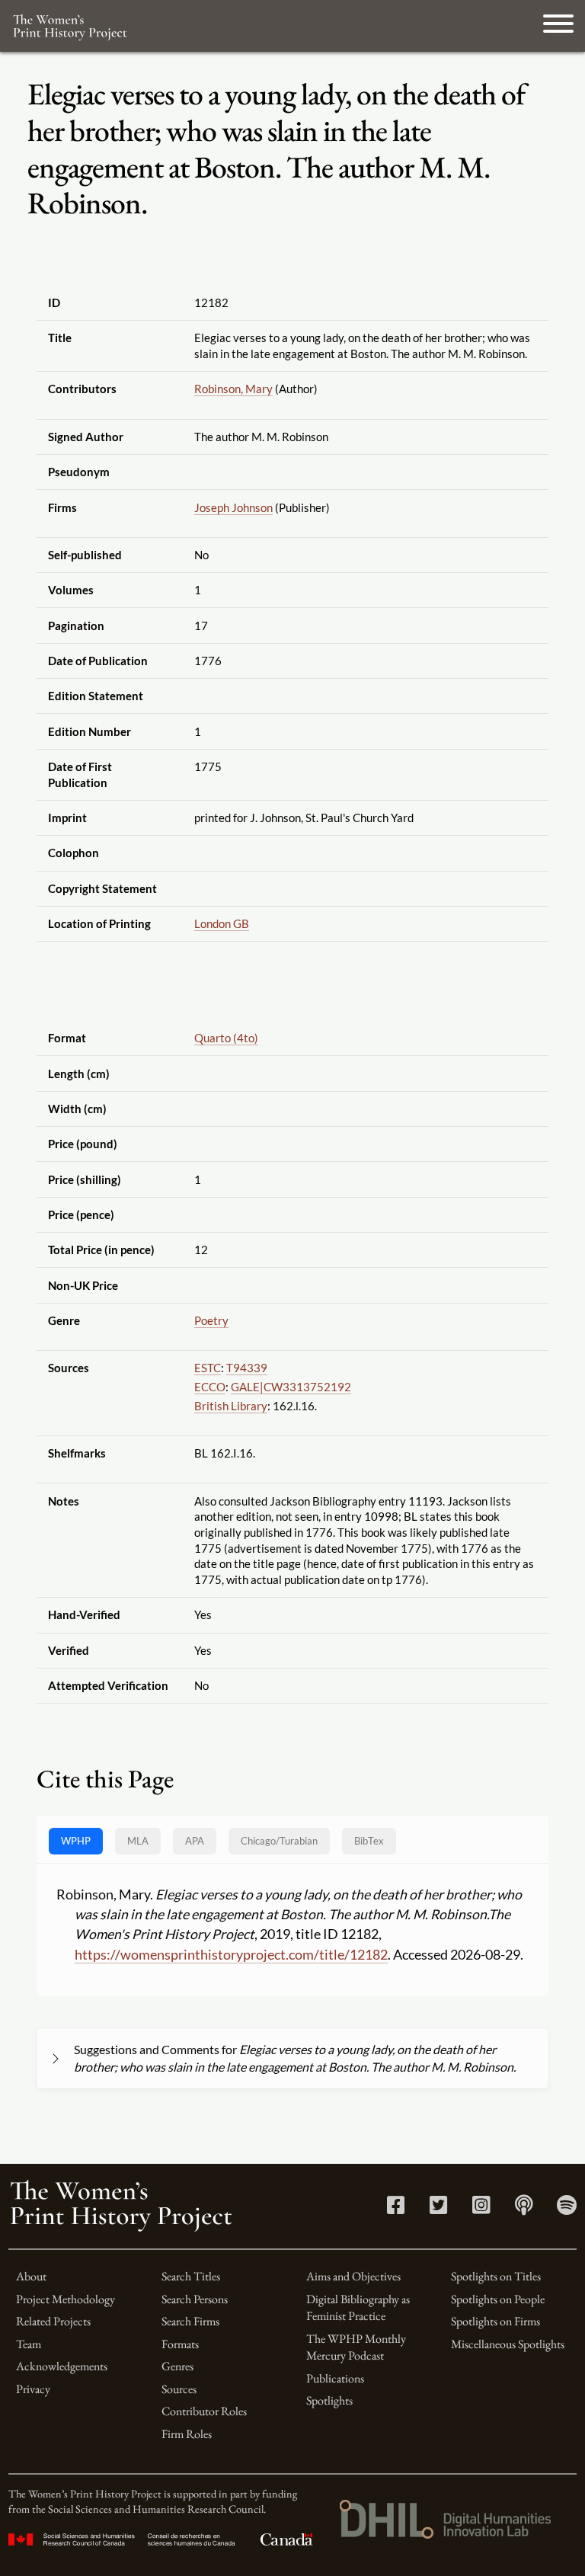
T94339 (247, 1368)
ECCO (210, 1387)
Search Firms (190, 2321)
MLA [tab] (138, 1841)
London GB (222, 923)
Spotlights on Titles (496, 2276)
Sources (179, 2389)
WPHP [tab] (76, 1841)
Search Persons (195, 2299)
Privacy (33, 2389)
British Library (231, 1406)
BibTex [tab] (369, 1841)
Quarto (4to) (226, 1038)
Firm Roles (187, 2434)
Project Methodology (66, 2299)
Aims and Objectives (353, 2276)
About (31, 2276)
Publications (335, 2378)
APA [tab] (195, 1841)
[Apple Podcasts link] (524, 2208)
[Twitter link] (438, 2208)
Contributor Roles (204, 2411)
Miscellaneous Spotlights (508, 2344)
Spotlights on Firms (495, 2321)
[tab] (279, 1841)
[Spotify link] (567, 2208)
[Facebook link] (396, 2208)
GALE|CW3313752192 (291, 1387)
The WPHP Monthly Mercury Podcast (356, 2347)
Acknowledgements (62, 2366)
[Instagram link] (481, 2208)
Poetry (211, 1320)
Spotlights (329, 2400)
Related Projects (53, 2321)
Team (29, 2344)
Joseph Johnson (233, 507)
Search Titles (191, 2276)
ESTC (208, 1368)
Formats (180, 2344)
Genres (177, 2366)
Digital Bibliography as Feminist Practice (358, 2307)
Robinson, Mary (233, 389)
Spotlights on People (498, 2299)
